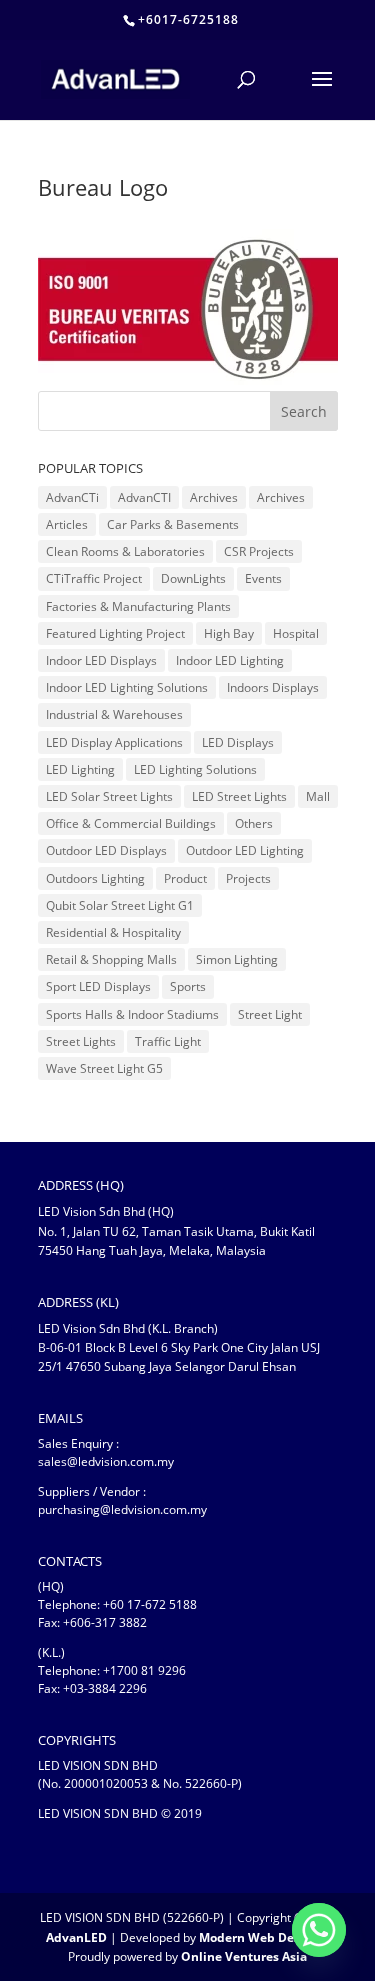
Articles (67, 524)
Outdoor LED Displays (106, 850)
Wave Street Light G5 (104, 1068)
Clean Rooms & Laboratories (125, 551)
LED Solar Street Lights (109, 796)
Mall (318, 796)
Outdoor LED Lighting (245, 850)
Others (254, 823)
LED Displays (238, 742)
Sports (188, 986)
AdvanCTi (72, 497)
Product (185, 878)
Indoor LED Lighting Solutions (127, 687)
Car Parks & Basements (173, 524)
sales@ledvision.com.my (106, 1461)
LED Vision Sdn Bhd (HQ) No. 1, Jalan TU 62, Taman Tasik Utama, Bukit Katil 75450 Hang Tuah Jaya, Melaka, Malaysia (176, 1230)
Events (263, 578)
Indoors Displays (273, 687)
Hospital (296, 633)
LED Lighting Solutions (195, 769)
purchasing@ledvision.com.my (122, 1509)
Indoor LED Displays (101, 660)
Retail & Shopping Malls (111, 959)
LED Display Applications (114, 742)
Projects (248, 878)
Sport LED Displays (98, 986)
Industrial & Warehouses (114, 714)
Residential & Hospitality (113, 932)
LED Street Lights (239, 796)
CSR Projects (259, 551)
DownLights (193, 578)
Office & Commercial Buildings (131, 823)
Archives (214, 497)
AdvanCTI (144, 497)
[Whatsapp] (319, 1930)
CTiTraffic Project (94, 578)
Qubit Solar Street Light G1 (120, 905)
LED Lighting (80, 769)
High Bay (229, 633)
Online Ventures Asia (244, 1956)
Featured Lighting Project (115, 633)
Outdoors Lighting (95, 878)
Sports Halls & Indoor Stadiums (132, 1014)
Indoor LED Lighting (230, 660)
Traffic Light (168, 1041)
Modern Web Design (259, 1937)
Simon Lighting (237, 959)
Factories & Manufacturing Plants (138, 606)
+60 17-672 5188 (150, 1604)
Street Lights (81, 1041)
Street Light (270, 1014)
